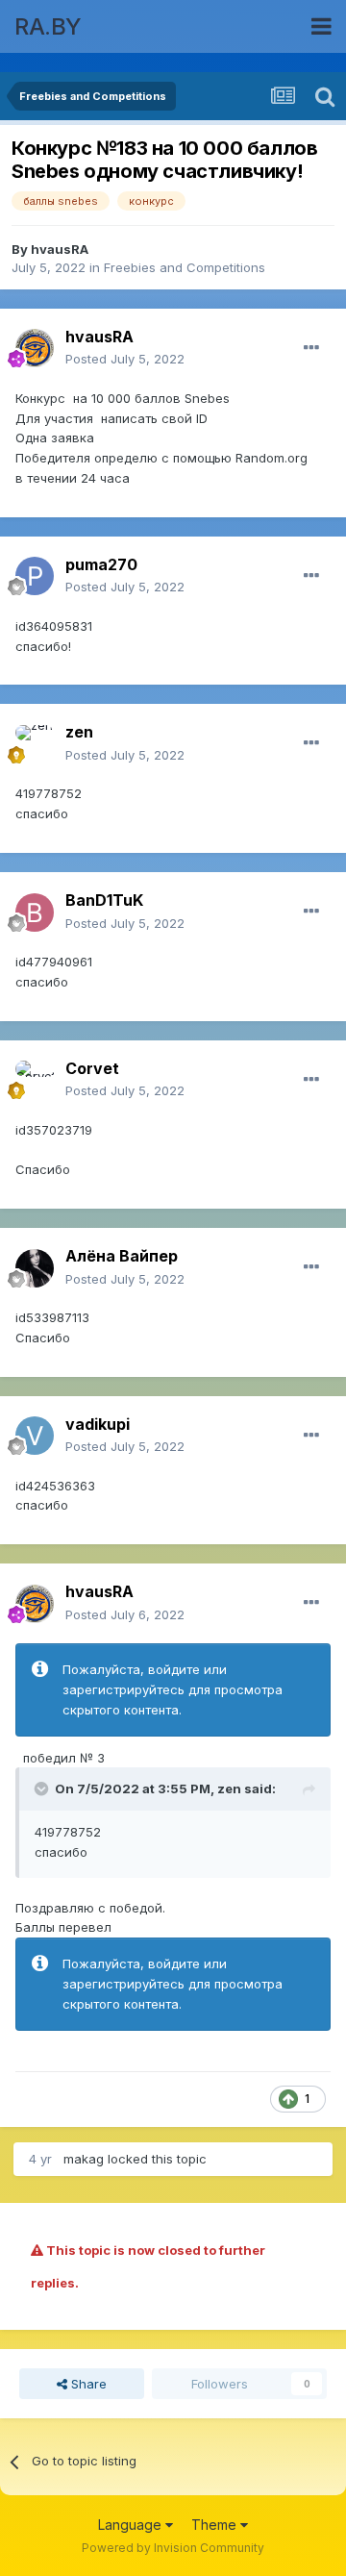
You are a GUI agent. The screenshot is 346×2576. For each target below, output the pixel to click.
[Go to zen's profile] (35, 744)
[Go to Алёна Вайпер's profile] (35, 1268)
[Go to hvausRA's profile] (35, 348)
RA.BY (48, 26)
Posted (125, 359)
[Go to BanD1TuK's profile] (35, 913)
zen (229, 1788)
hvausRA (60, 249)
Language (132, 2525)
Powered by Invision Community (173, 2548)
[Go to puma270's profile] (35, 576)
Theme (216, 2525)
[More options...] (311, 348)
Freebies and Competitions (185, 267)
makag (84, 2159)
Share (87, 2384)
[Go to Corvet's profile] (35, 1080)
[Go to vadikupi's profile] (35, 1436)
